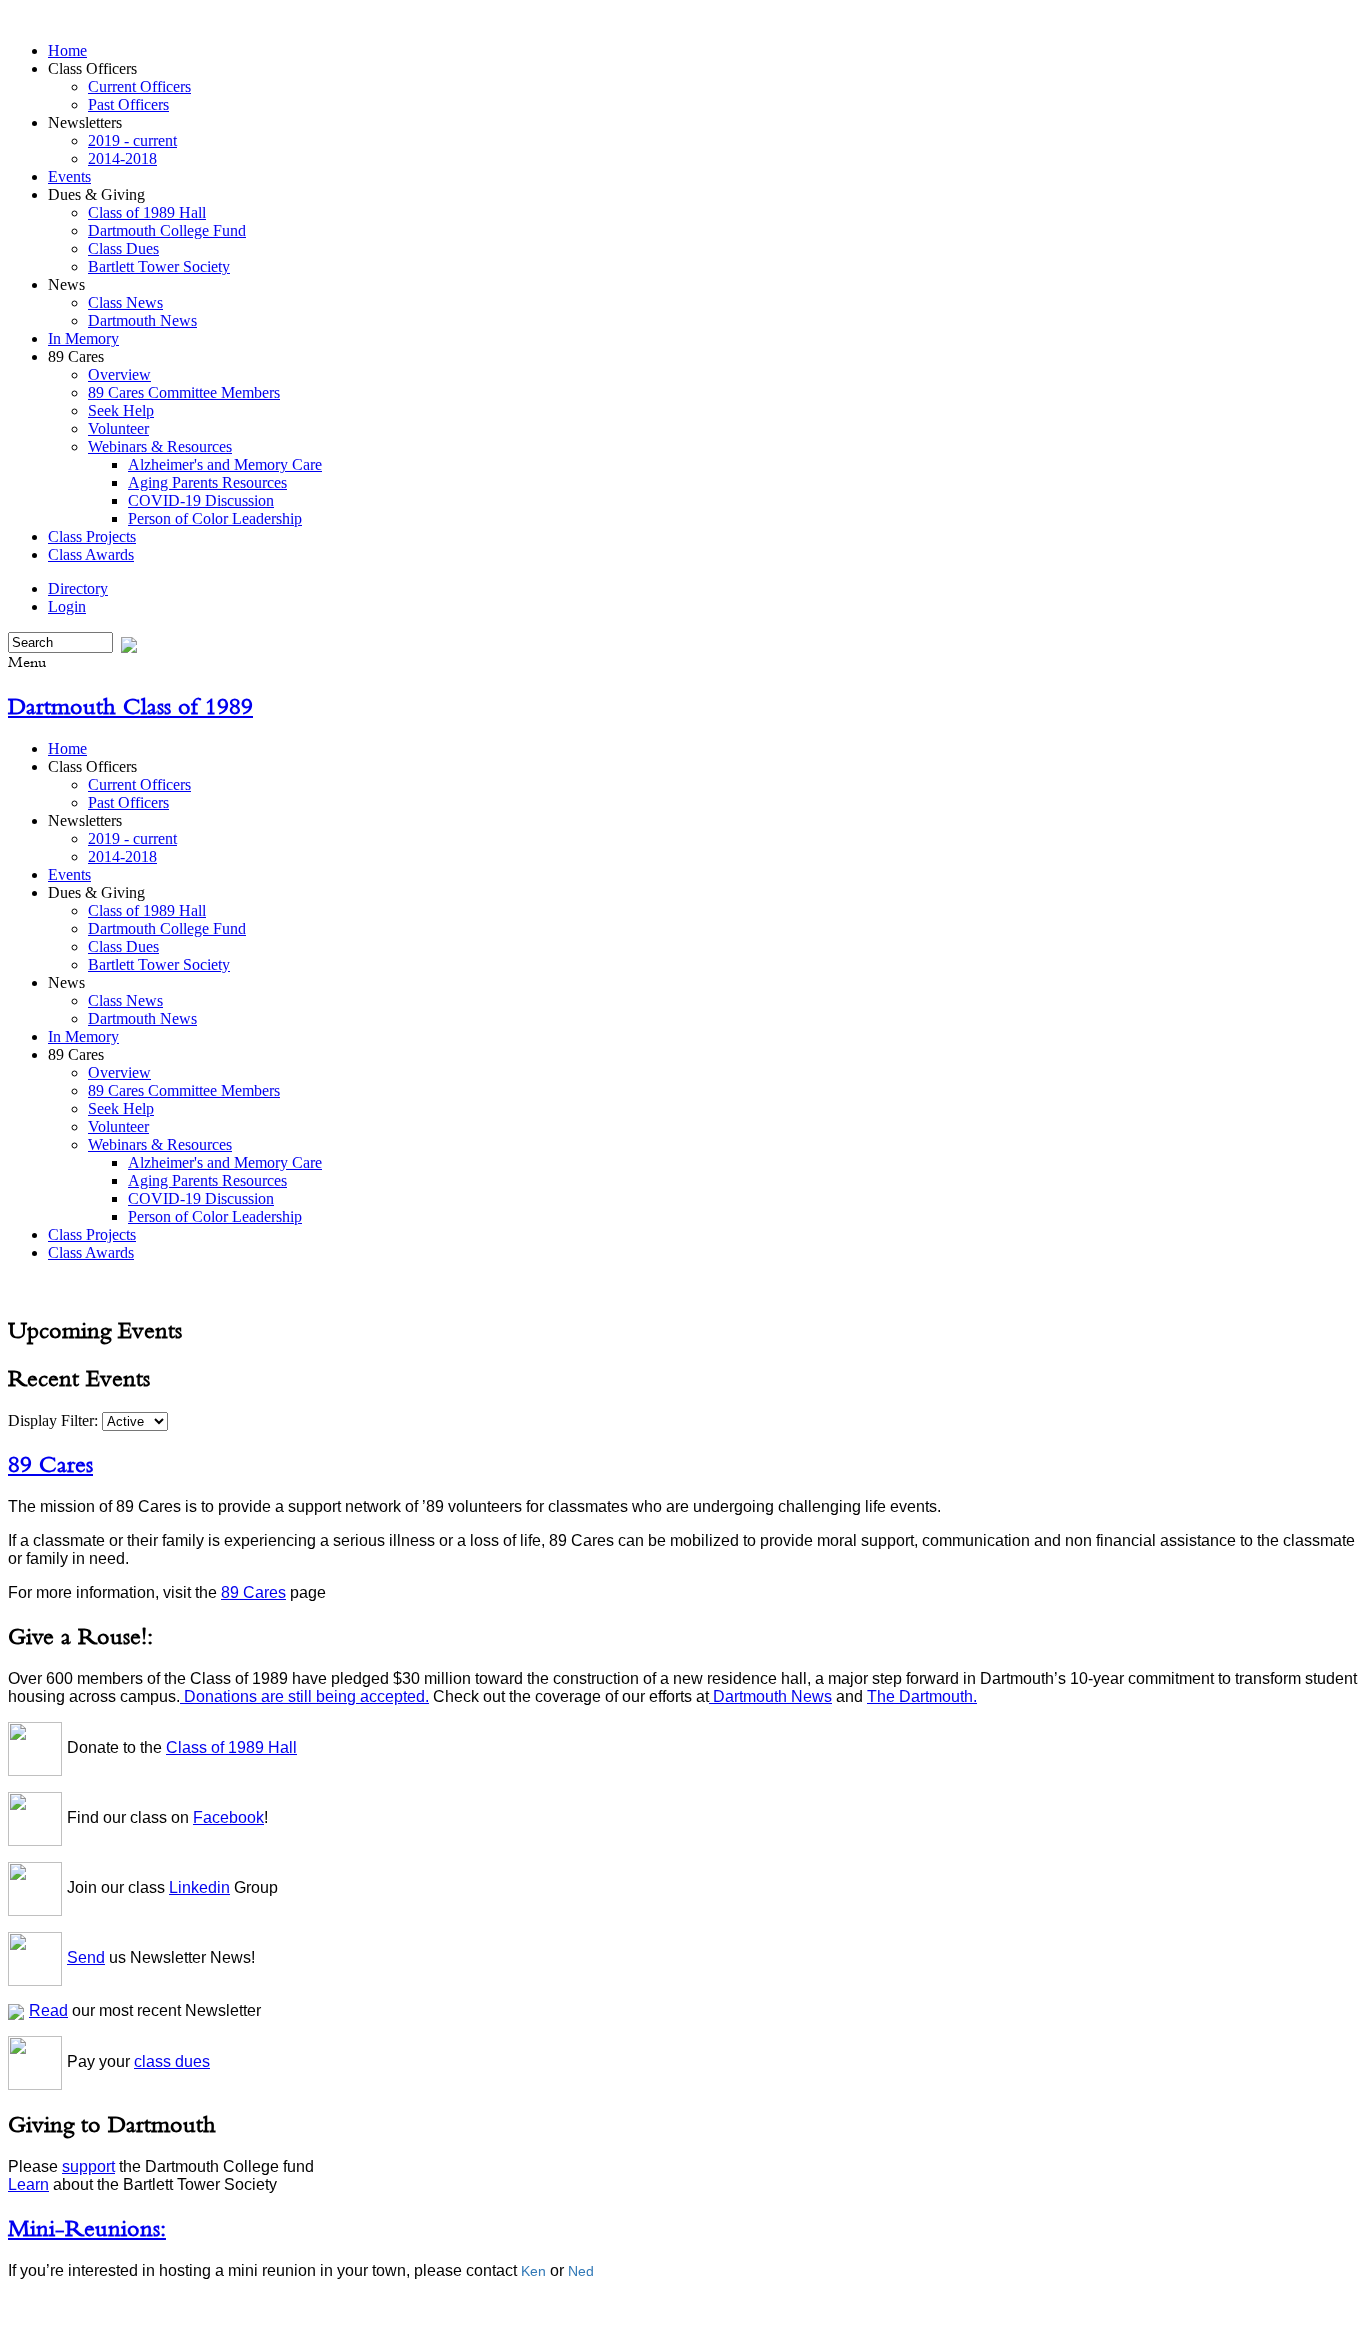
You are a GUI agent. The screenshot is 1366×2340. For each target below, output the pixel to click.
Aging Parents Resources (207, 482)
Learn (28, 2184)
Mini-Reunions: (87, 2228)
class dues (172, 2061)
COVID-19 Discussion (201, 500)
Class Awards (91, 554)
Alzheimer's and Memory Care (225, 464)
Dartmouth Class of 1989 (130, 706)
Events (69, 176)
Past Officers (128, 104)
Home (67, 50)
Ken (533, 2271)
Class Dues (123, 248)
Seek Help (121, 410)
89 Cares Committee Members (184, 392)
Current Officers (139, 86)
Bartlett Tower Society (159, 266)
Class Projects (92, 536)
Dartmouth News (142, 320)
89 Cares (50, 1464)
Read (48, 2010)
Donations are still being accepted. (304, 1696)
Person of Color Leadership (215, 518)
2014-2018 (122, 158)
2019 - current (132, 140)
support (88, 2166)
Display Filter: (55, 1420)
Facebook (228, 1817)
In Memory (83, 338)
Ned (581, 2271)
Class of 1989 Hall (147, 212)
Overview (119, 374)
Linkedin (199, 1887)
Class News (125, 302)
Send (86, 1957)
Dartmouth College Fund (167, 230)
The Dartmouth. (922, 1696)
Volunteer (118, 428)
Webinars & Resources (160, 446)
